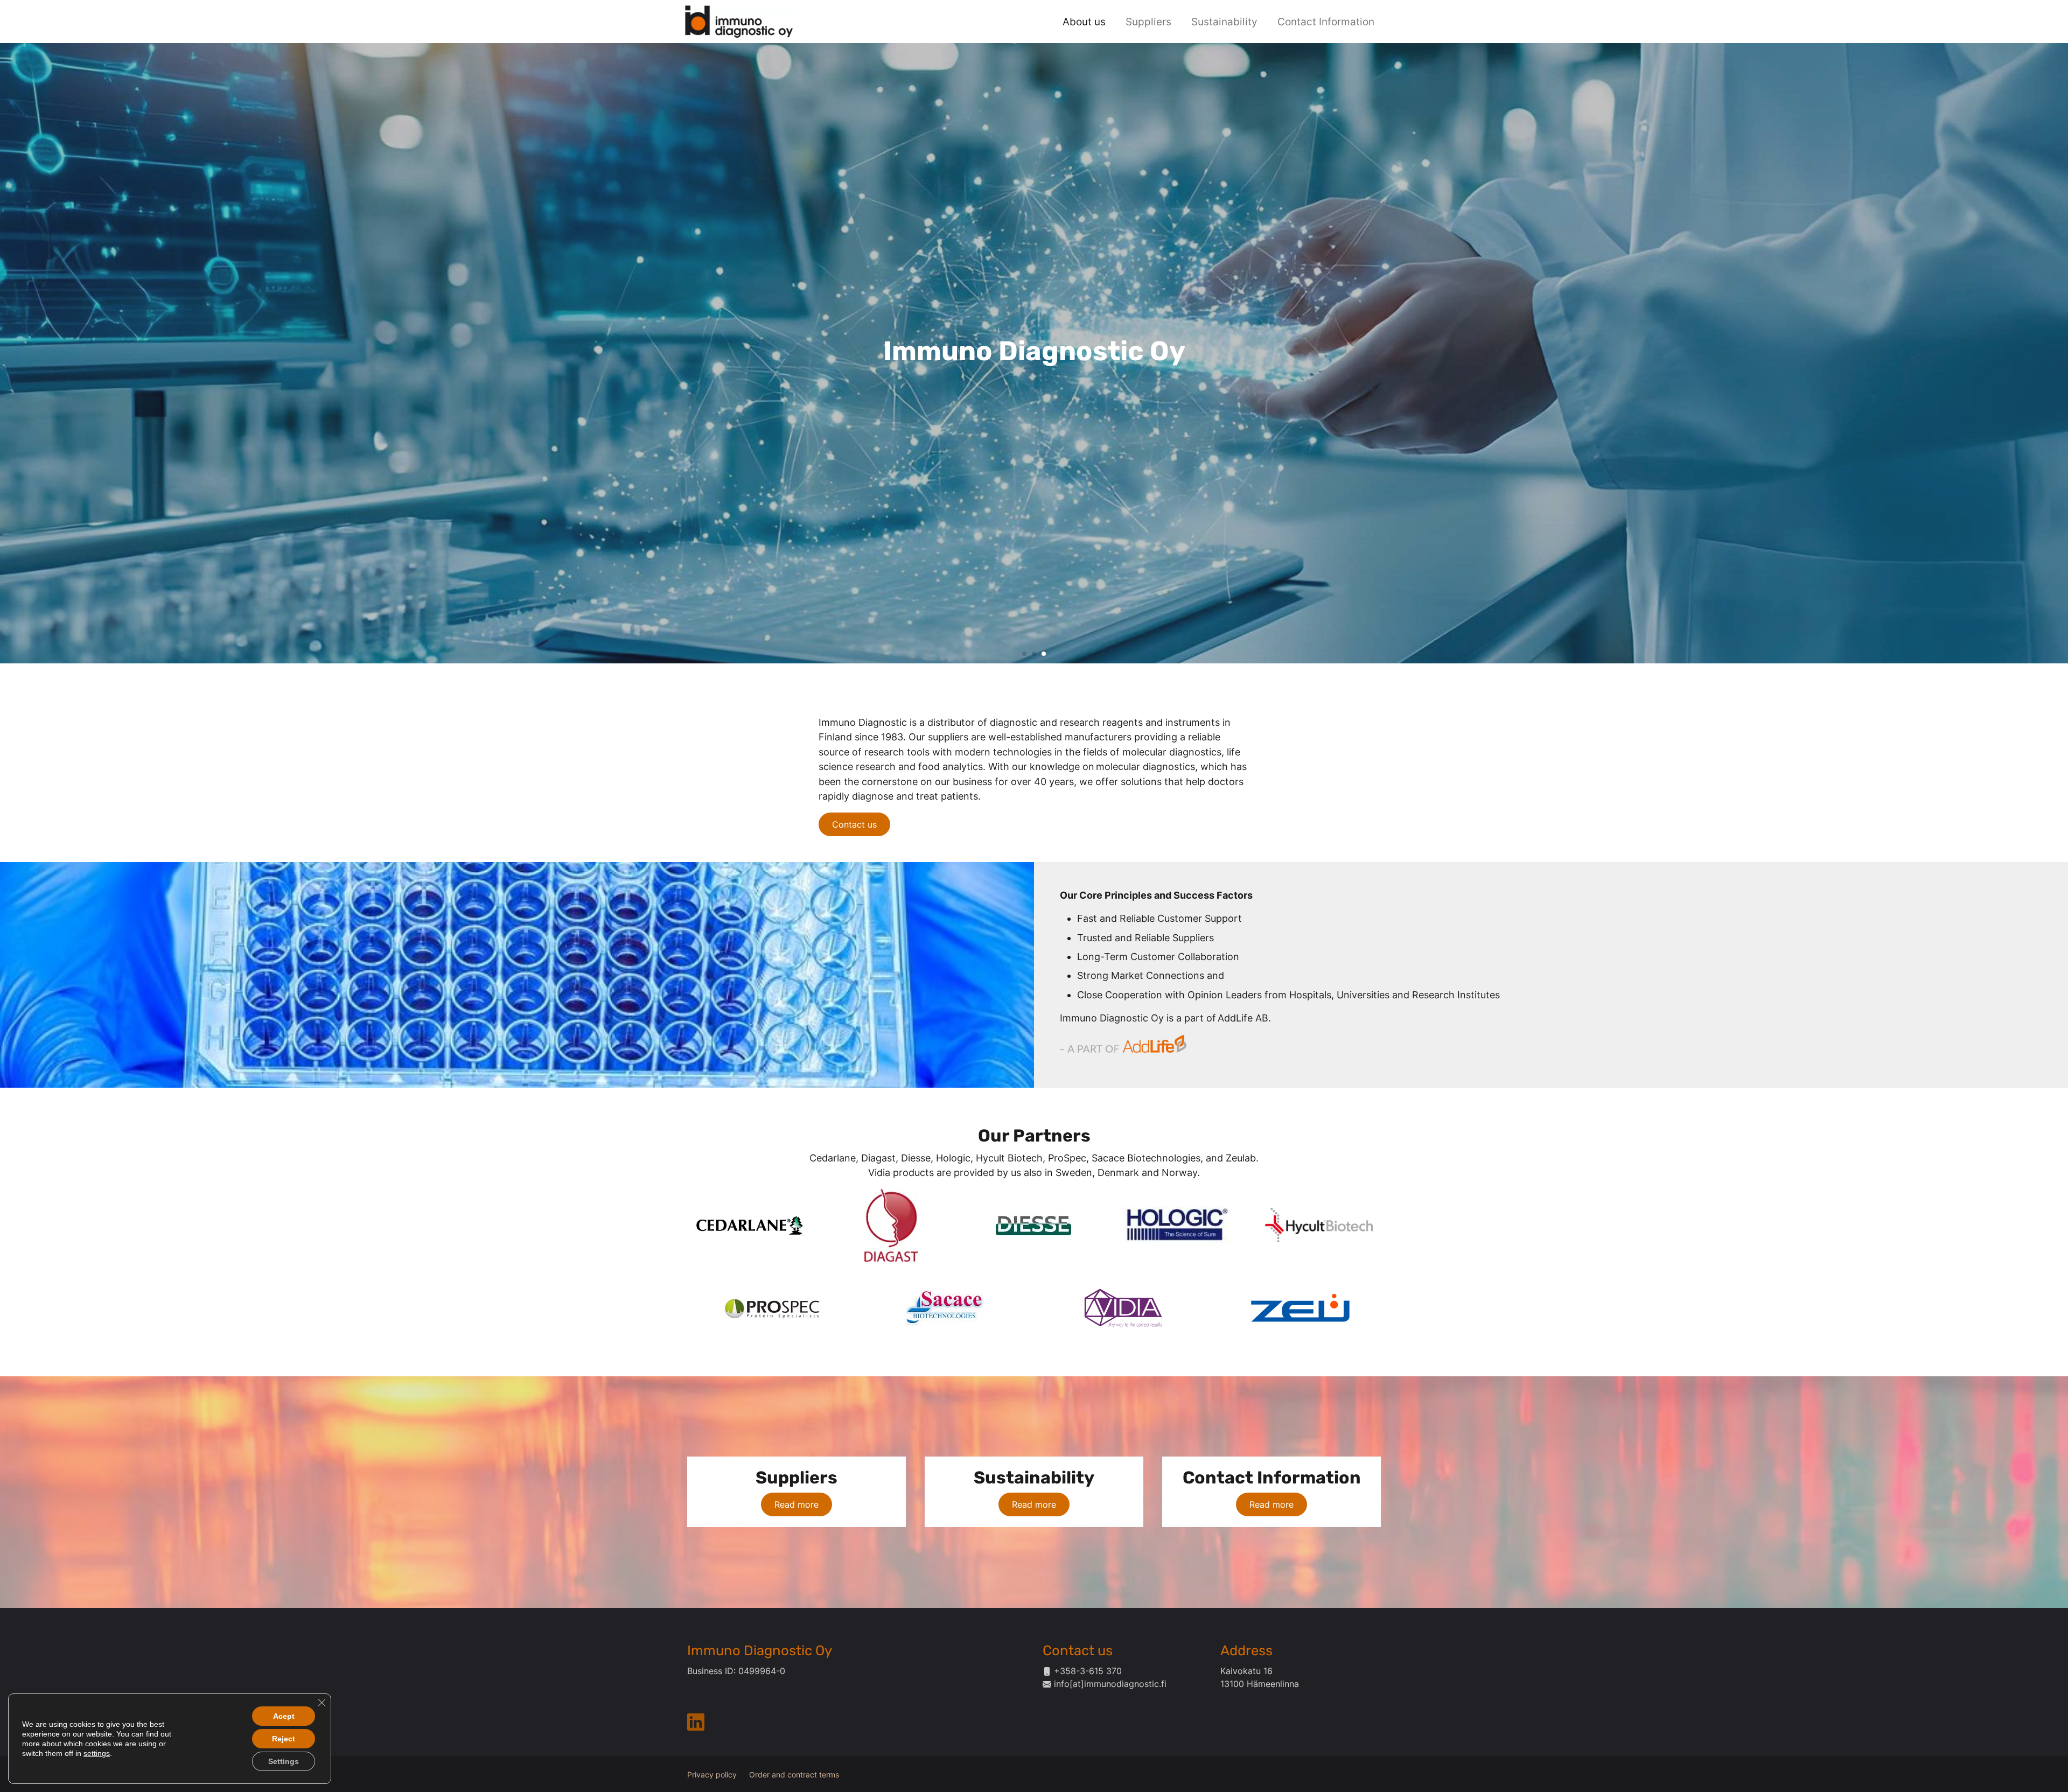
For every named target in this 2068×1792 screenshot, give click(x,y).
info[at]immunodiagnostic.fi (1110, 1684)
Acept (284, 1716)
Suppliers (1148, 22)
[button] (1024, 654)
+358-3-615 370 (1088, 1671)
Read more (797, 1504)
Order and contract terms (794, 1775)
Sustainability (1224, 22)
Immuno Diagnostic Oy (760, 1650)
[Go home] (739, 20)
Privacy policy (712, 1775)
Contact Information (1326, 22)
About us (1084, 22)
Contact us (854, 824)
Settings (284, 1761)
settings (97, 1753)
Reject (284, 1739)
